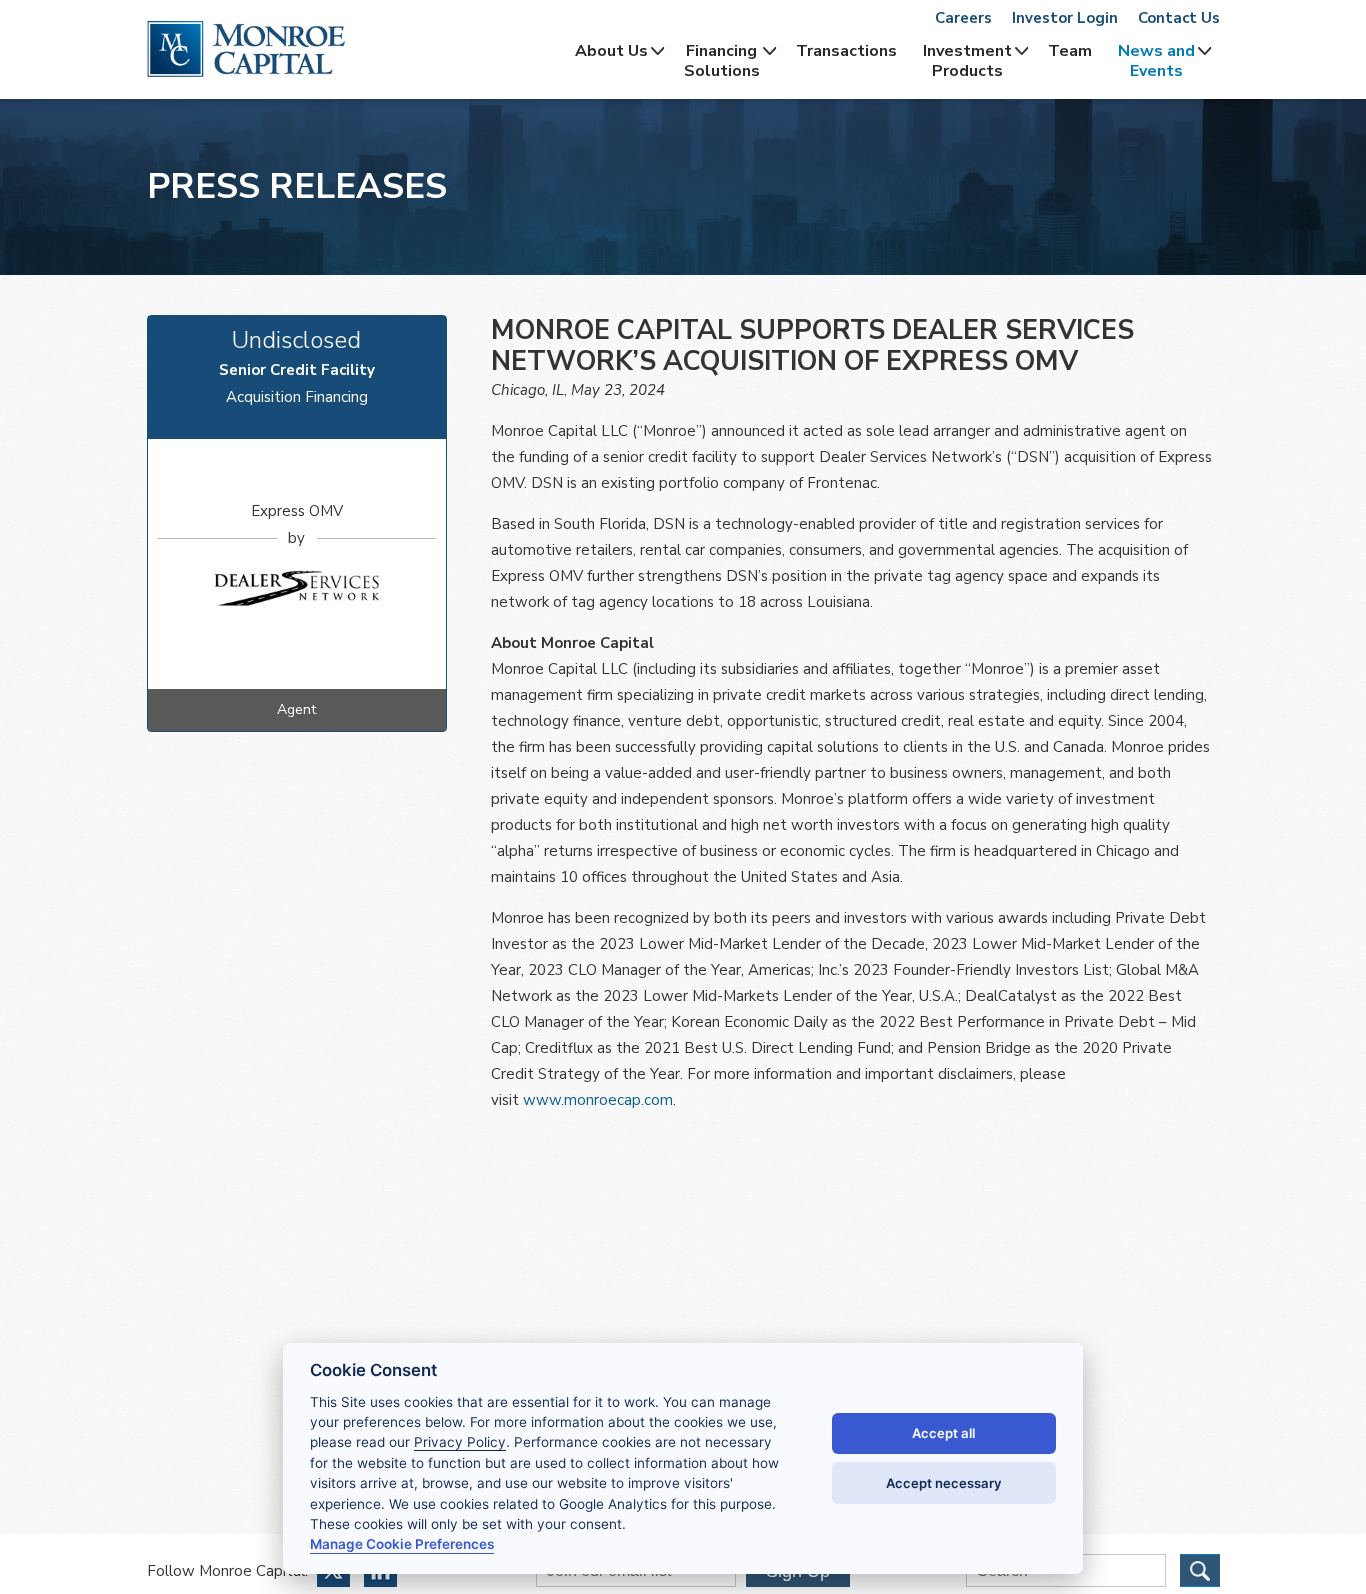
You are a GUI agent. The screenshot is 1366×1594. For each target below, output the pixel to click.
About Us (611, 51)
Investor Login (1065, 18)
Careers (963, 18)
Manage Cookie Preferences (402, 1544)
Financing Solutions (722, 61)
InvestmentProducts (967, 61)
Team (1070, 51)
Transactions (846, 51)
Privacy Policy (460, 1442)
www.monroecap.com (598, 1100)
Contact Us (1179, 18)
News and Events (1156, 61)
